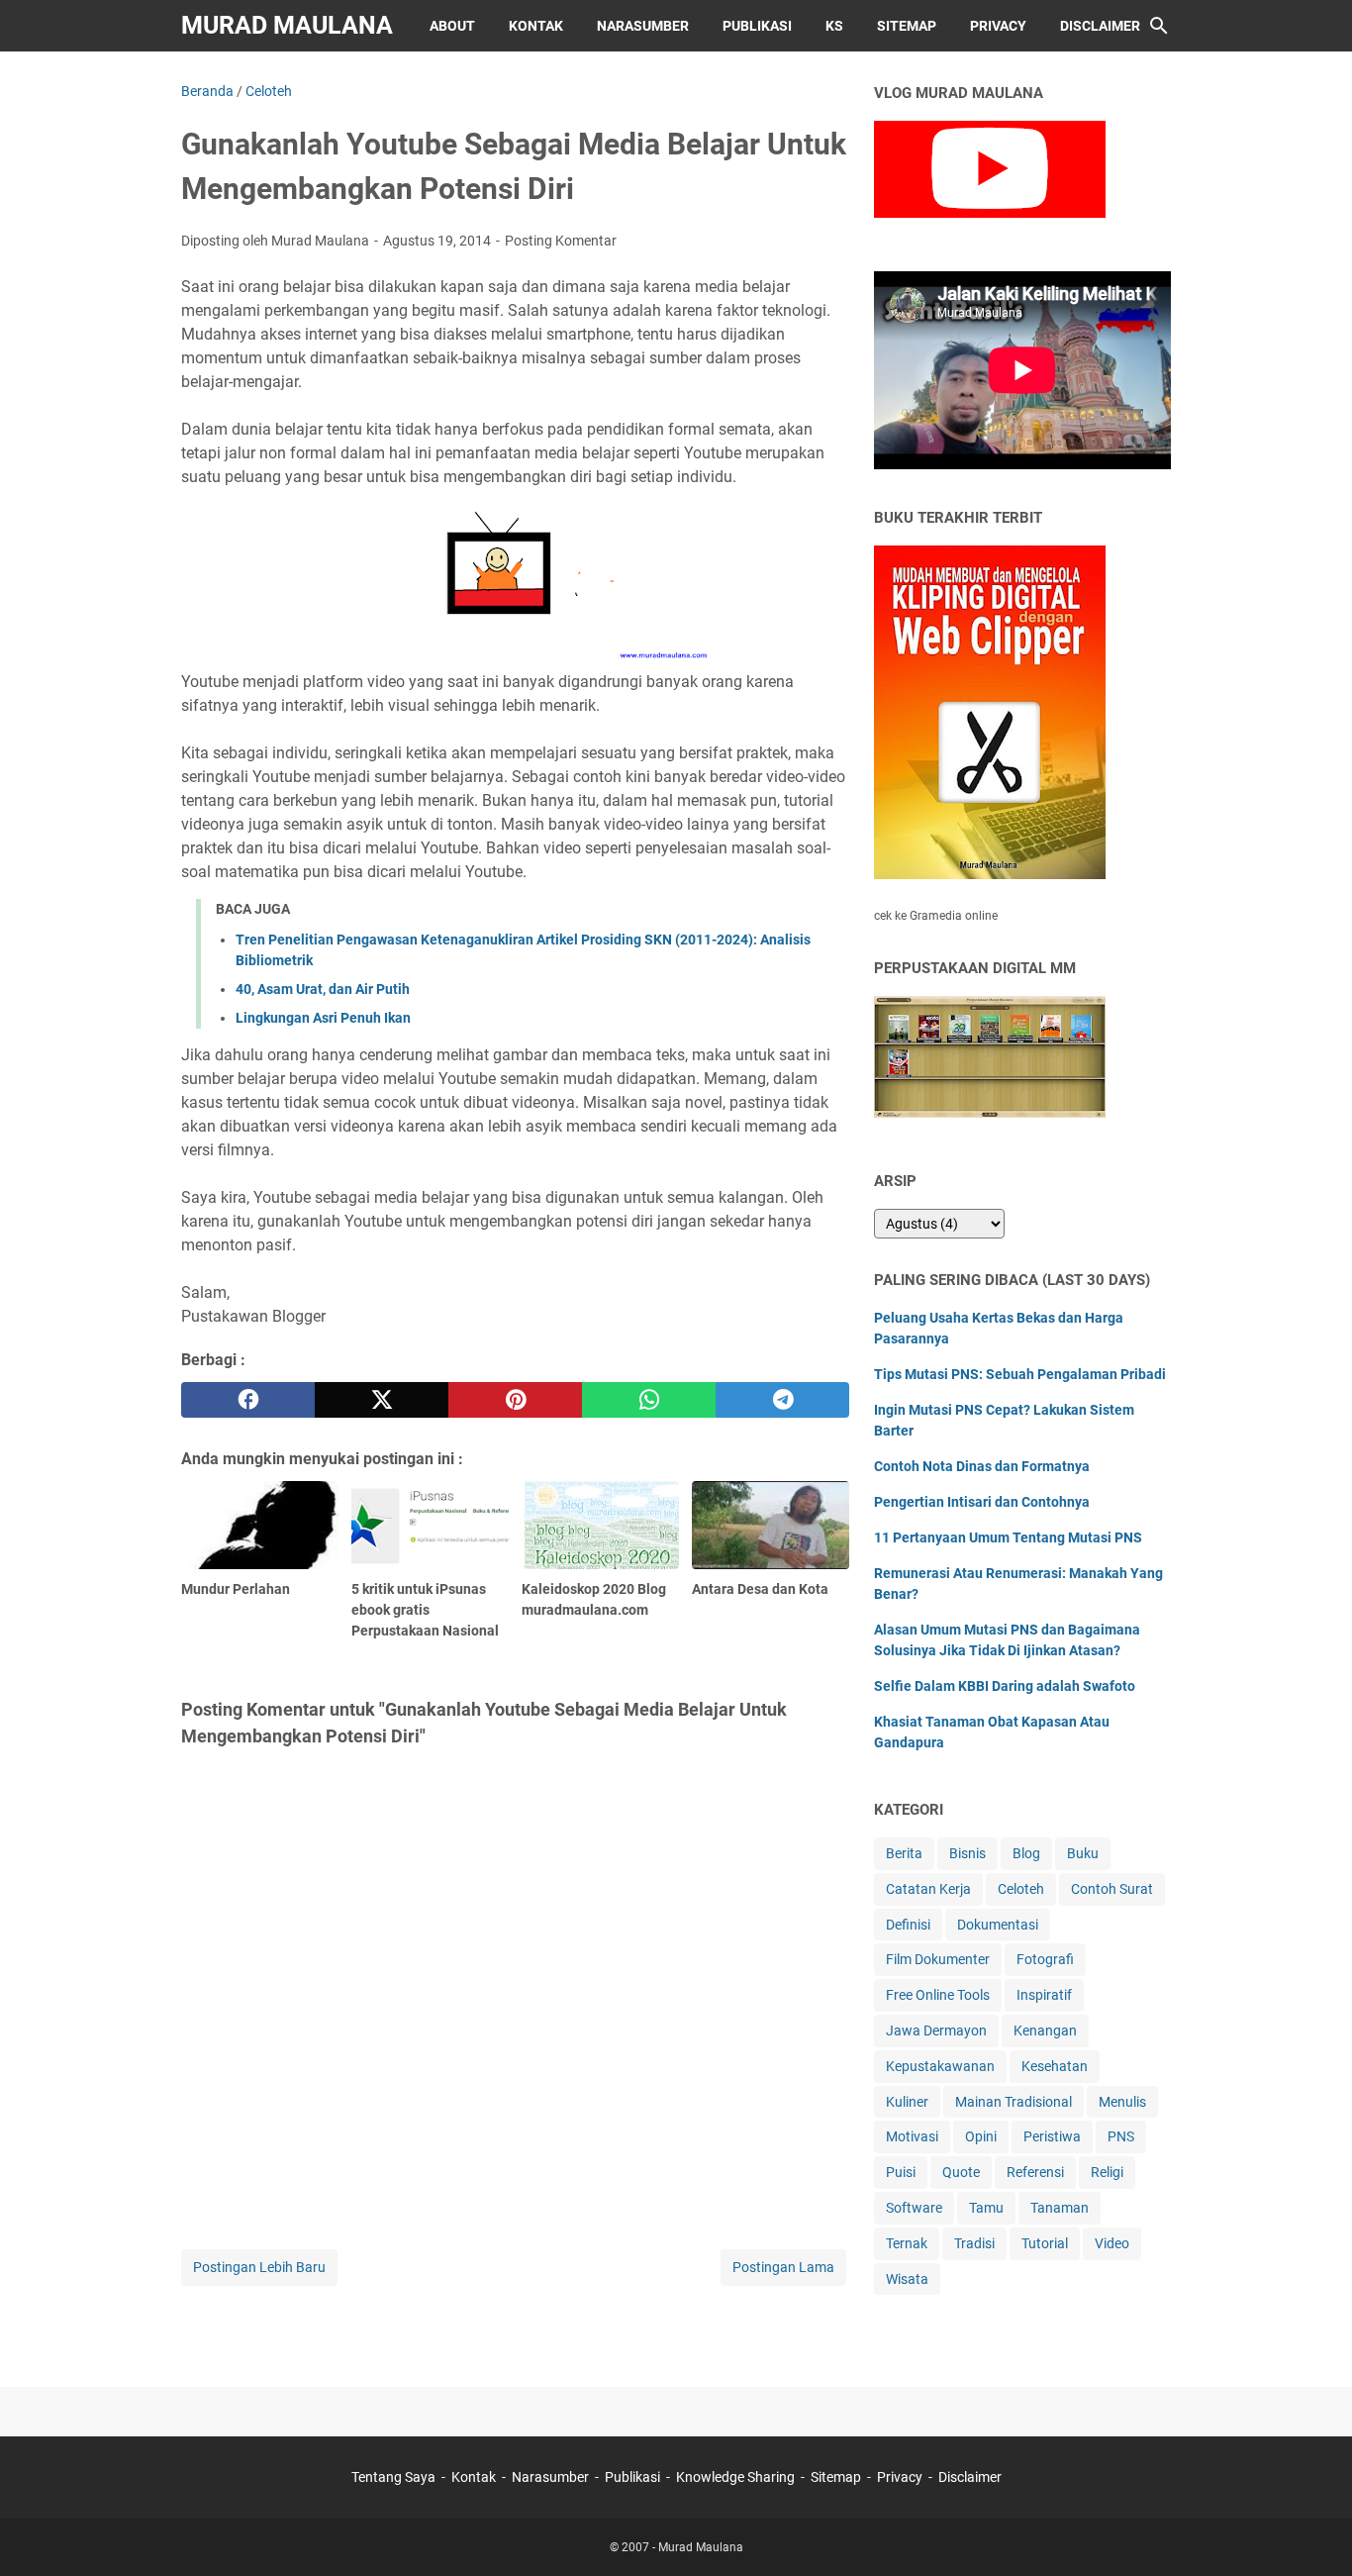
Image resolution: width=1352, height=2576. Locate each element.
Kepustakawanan (940, 2066)
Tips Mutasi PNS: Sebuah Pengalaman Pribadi (1020, 1374)
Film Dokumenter (938, 1959)
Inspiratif (1044, 1995)
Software (914, 2208)
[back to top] (1312, 2531)
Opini (981, 2136)
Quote (961, 2172)
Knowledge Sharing (735, 2477)
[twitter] (382, 1400)
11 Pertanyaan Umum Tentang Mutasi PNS (1008, 1537)
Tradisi (974, 2243)
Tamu (986, 2208)
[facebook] (248, 1400)
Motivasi (912, 2136)
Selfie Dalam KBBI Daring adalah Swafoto (1005, 1686)
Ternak (907, 2243)
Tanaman (1060, 2208)
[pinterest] (515, 1400)
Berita (904, 1853)
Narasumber (643, 26)
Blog (1026, 1853)
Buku (1083, 1853)
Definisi (908, 1925)
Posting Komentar (561, 241)
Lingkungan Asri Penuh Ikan (323, 1018)
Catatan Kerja (928, 1889)
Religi (1107, 2172)
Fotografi (1045, 1959)
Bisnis (967, 1853)
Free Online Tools (938, 1995)
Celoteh (1021, 1889)
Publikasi (757, 26)
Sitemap (907, 26)
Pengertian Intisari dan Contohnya (982, 1502)
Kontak (536, 26)
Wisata (907, 2279)
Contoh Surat (1112, 1889)
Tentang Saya (393, 2477)
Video (1112, 2243)
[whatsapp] (649, 1400)
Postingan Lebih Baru (259, 2267)
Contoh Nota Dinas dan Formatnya (982, 1466)
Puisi (901, 2172)
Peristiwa (1052, 2136)
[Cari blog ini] (1159, 26)
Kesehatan (1055, 2066)
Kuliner (907, 2102)
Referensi (1035, 2172)
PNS (1121, 2136)
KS (834, 26)
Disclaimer (1100, 26)
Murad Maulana (287, 25)
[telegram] (782, 1400)
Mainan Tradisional (1014, 2102)
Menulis (1122, 2102)
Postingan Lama (783, 2267)
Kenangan (1045, 2031)
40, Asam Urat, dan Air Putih (323, 989)
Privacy (998, 26)
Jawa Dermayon (936, 2031)
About (452, 26)
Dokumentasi (998, 1925)
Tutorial (1045, 2243)
